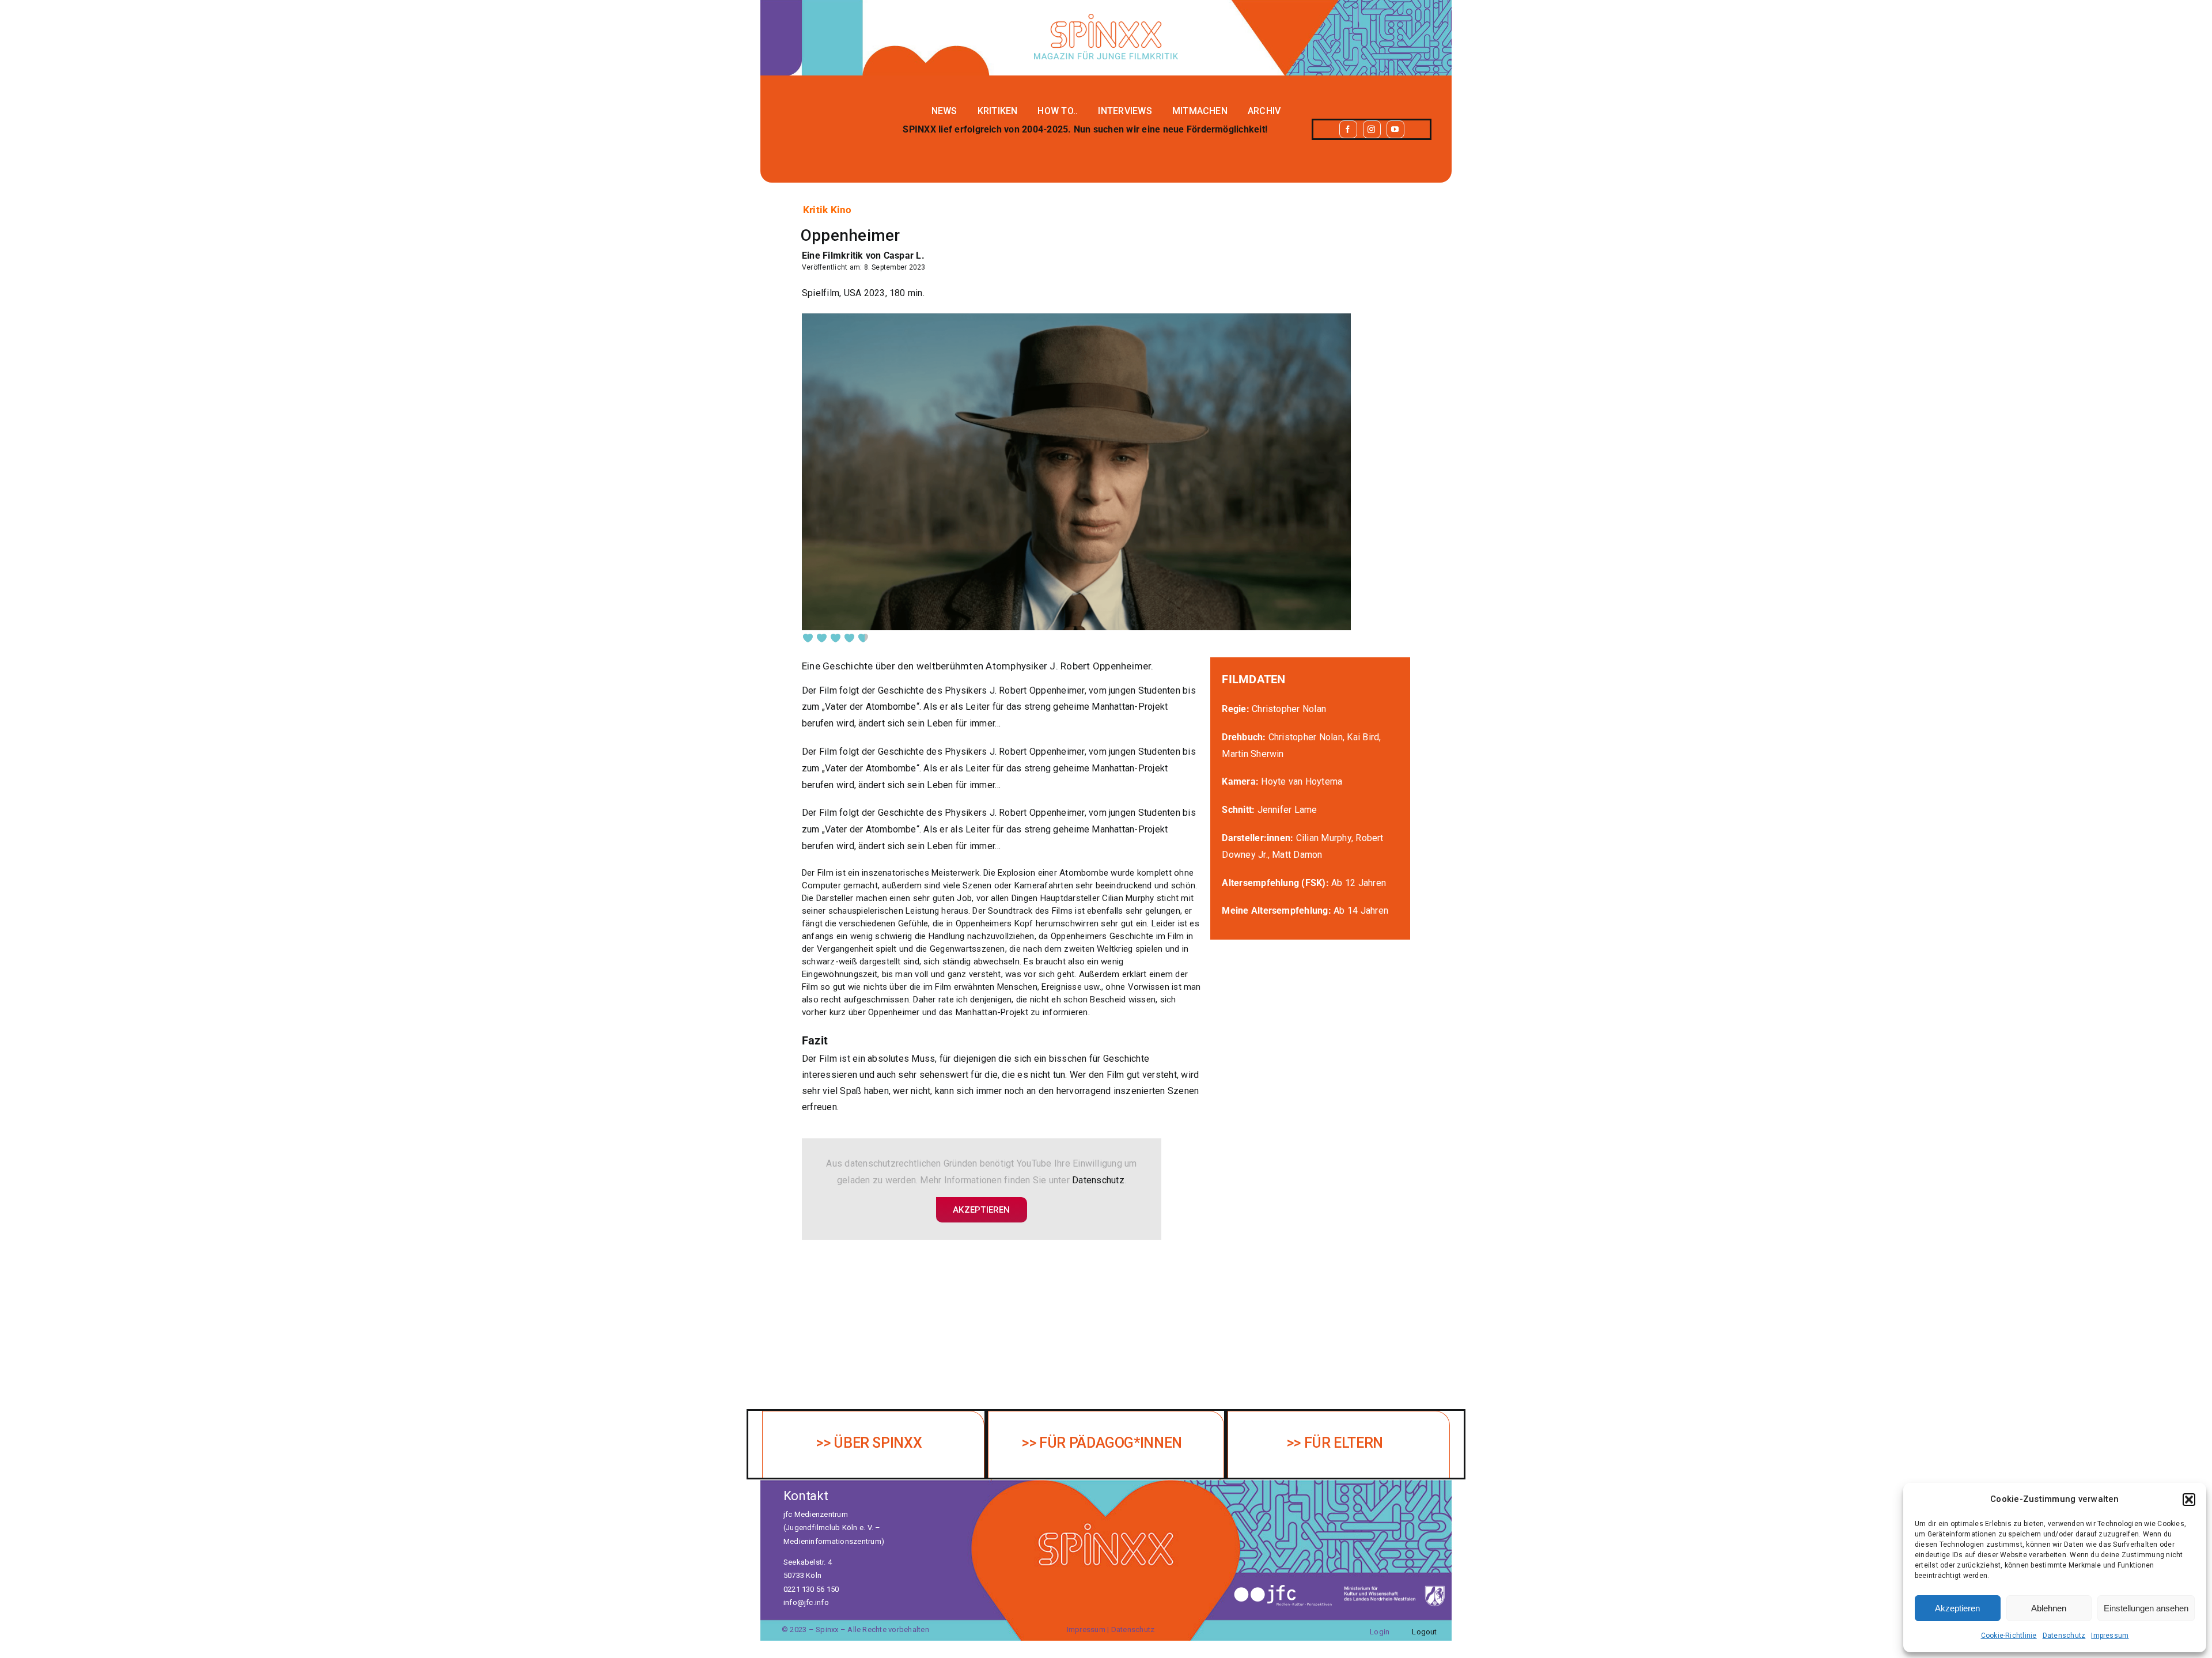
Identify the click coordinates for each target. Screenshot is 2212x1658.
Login (1380, 1632)
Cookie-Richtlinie (2009, 1636)
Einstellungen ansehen (2146, 1608)
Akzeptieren (1957, 1608)
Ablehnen (2049, 1608)
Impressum (2110, 1636)
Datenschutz (2064, 1636)
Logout (1424, 1632)
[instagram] (1372, 129)
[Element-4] (1106, 18)
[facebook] (1348, 129)
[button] (2189, 1500)
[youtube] (1395, 129)
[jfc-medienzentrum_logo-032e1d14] (1283, 1587)
